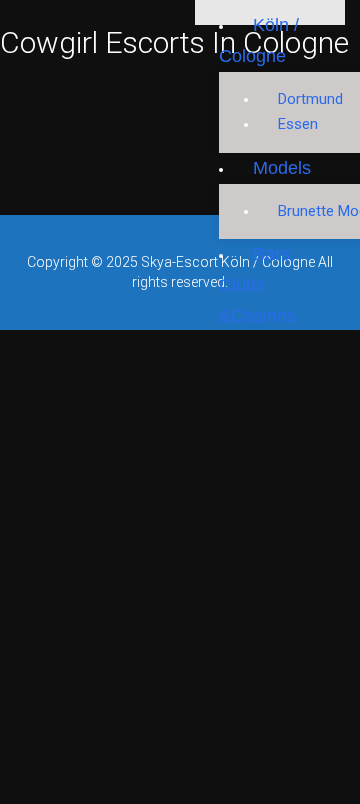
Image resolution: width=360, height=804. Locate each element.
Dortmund (310, 99)
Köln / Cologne (259, 40)
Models (282, 168)
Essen (298, 124)
